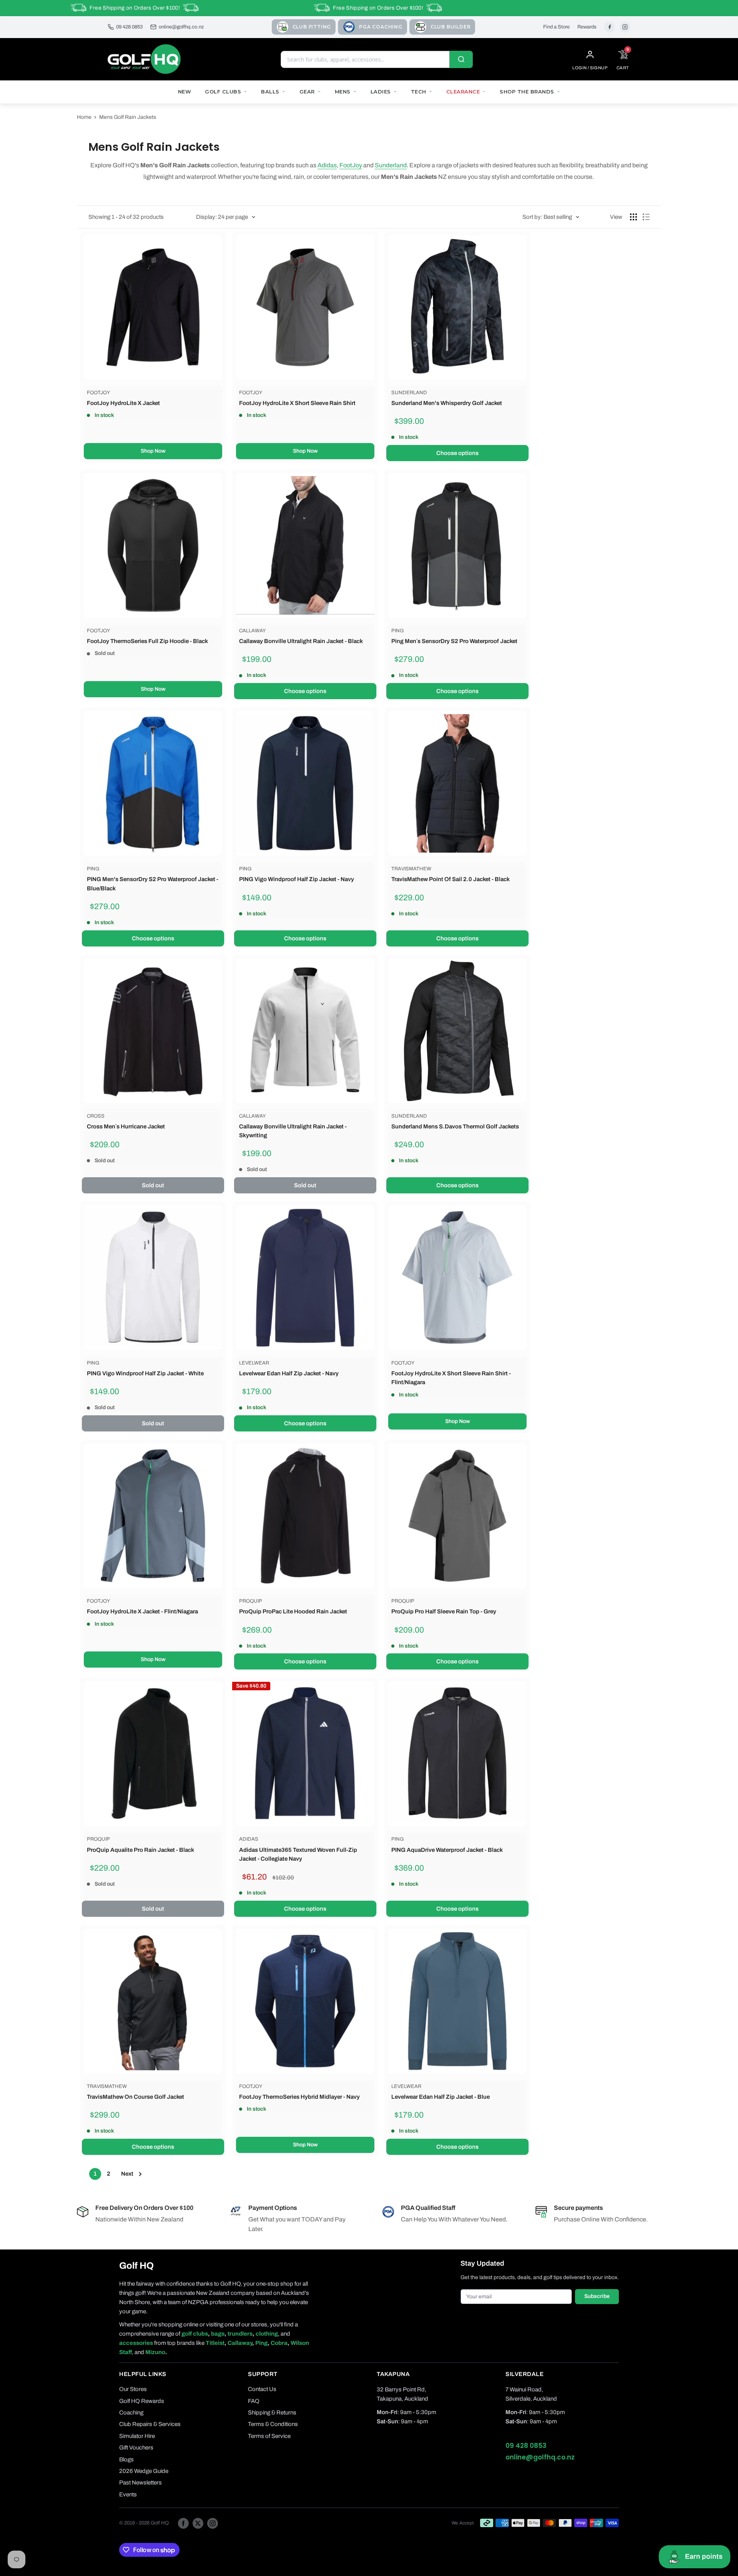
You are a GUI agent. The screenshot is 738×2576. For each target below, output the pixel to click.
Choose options (457, 453)
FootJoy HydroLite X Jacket (123, 403)
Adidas (327, 165)
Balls (270, 92)
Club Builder (451, 27)
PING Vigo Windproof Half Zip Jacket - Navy (297, 879)
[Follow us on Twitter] (198, 2523)
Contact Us (262, 2389)
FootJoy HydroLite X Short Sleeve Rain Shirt (297, 403)
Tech (419, 92)
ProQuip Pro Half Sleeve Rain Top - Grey (444, 1611)
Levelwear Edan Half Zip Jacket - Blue (440, 2097)
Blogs (126, 2459)
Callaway (253, 631)
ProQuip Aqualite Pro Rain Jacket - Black (140, 1850)
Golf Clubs (223, 92)
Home (84, 117)
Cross (96, 1116)
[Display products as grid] (633, 217)
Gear (307, 92)
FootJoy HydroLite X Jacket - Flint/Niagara (142, 1611)
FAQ (254, 2401)
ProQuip (251, 1601)
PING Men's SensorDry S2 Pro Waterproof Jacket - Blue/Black (153, 884)
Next (127, 2174)
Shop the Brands (527, 92)
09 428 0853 (129, 27)
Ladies (381, 92)
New (185, 92)
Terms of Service (269, 2436)
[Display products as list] (646, 217)
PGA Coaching (381, 27)
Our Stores (133, 2389)
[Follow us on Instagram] (213, 2523)
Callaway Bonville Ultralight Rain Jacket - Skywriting (293, 1131)
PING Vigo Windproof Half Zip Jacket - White (145, 1373)
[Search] (461, 59)
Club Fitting (312, 27)
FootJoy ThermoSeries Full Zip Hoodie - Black (147, 641)
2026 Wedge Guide (144, 2471)
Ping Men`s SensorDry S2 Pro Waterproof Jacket (454, 641)
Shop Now (153, 451)
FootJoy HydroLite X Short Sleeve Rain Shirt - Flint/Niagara (451, 1378)
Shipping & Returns (272, 2413)
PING (397, 631)
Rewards (587, 27)
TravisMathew (411, 869)
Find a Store (556, 27)
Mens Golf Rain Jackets (128, 117)
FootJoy (351, 165)
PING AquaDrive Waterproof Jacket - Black (447, 1850)
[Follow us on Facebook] (183, 2523)
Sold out (153, 1185)
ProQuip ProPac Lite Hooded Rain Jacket (293, 1611)
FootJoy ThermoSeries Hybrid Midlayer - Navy (299, 2097)
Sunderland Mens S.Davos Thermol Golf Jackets (455, 1126)
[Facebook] (610, 27)
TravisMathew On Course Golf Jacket (135, 2097)
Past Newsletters (140, 2483)
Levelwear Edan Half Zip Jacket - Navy (289, 1373)
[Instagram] (625, 27)
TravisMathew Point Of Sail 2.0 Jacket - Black (450, 879)
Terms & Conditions (273, 2424)
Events (128, 2494)
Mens (343, 92)
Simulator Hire (137, 2436)
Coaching (131, 2413)
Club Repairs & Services (150, 2424)
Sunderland (391, 165)
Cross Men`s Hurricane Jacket (126, 1126)
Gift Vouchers (136, 2448)
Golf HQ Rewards (142, 2401)
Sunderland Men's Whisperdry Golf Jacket (447, 403)
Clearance (463, 92)
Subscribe (597, 2296)
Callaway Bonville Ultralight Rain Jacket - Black (301, 641)
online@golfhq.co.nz (181, 27)
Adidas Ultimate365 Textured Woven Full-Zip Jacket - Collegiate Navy (298, 1854)
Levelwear (254, 1363)
